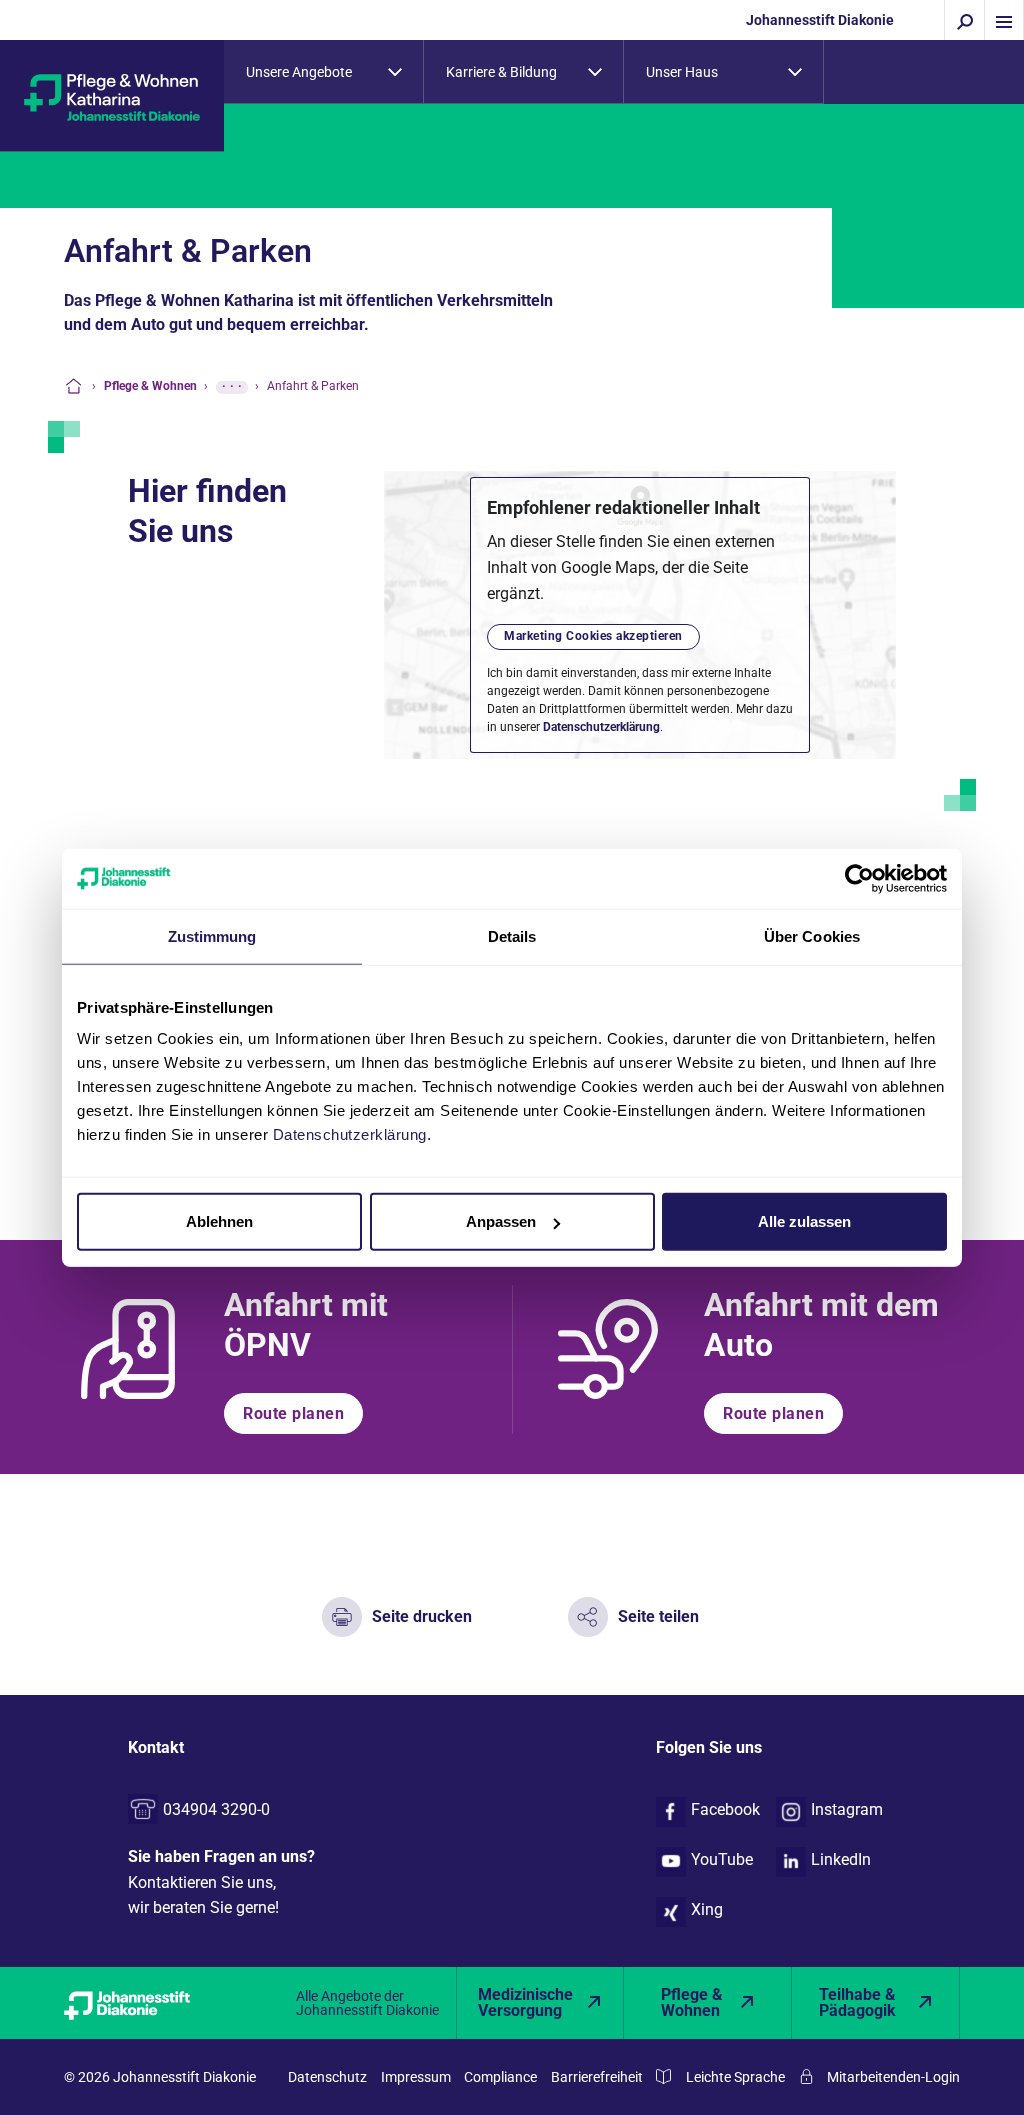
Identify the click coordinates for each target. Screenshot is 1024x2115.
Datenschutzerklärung (601, 727)
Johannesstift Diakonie (820, 20)
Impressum (416, 2077)
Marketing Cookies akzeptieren (593, 636)
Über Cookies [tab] (812, 935)
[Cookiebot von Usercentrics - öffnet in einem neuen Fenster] (859, 878)
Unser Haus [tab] (682, 72)
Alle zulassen (804, 1221)
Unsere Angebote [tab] (299, 72)
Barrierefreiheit (597, 2077)
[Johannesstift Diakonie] (148, 2003)
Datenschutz (327, 2077)
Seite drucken (422, 1616)
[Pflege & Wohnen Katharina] (112, 96)
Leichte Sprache (735, 2077)
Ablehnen (219, 1221)
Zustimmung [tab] (212, 935)
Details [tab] (512, 935)
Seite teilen (658, 1616)
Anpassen (501, 1221)
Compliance (500, 2077)
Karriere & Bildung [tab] (501, 72)
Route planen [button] (293, 1413)
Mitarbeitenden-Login (893, 2077)
